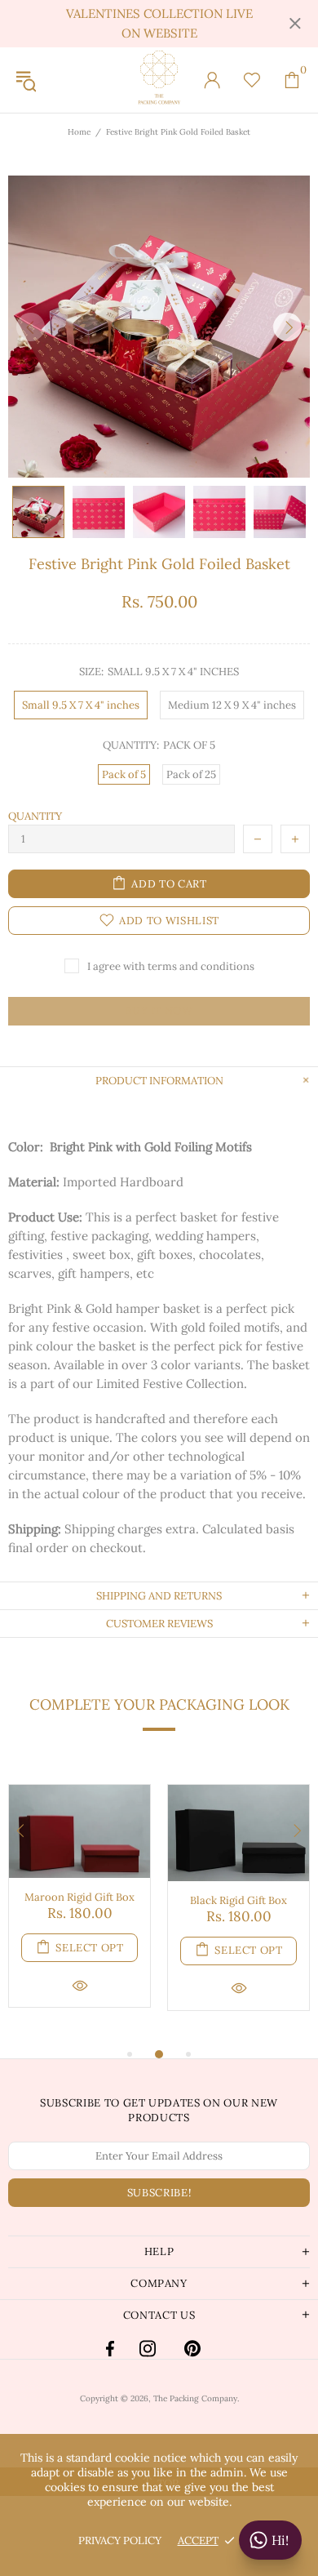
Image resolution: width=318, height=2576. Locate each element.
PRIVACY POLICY (120, 2540)
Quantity (35, 816)
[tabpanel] (79, 1909)
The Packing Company (159, 80)
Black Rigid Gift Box (238, 1900)
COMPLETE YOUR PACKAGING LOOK (159, 1704)
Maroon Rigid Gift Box (79, 1897)
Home (79, 132)
